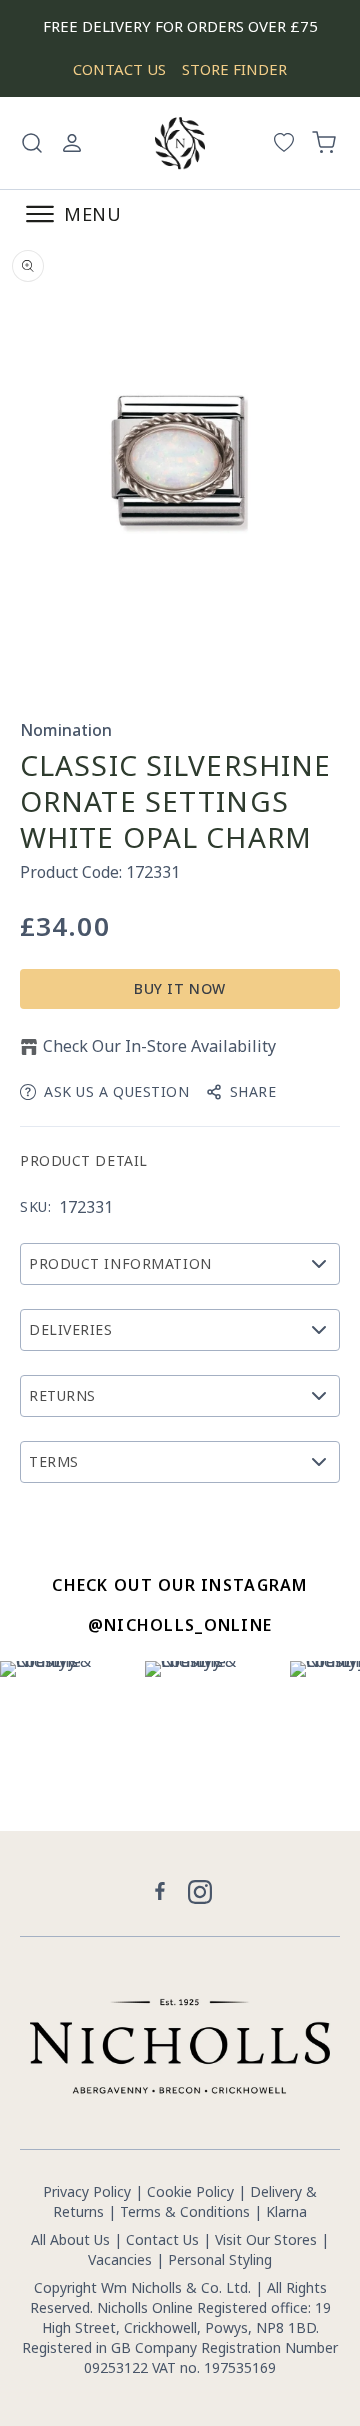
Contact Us (162, 2239)
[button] (32, 143)
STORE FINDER (234, 69)
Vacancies (122, 2259)
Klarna (286, 2211)
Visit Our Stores (266, 2239)
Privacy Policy (87, 2191)
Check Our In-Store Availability (159, 1046)
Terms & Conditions (185, 2211)
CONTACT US (119, 69)
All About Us (70, 2239)
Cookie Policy (190, 2191)
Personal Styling (220, 2259)
